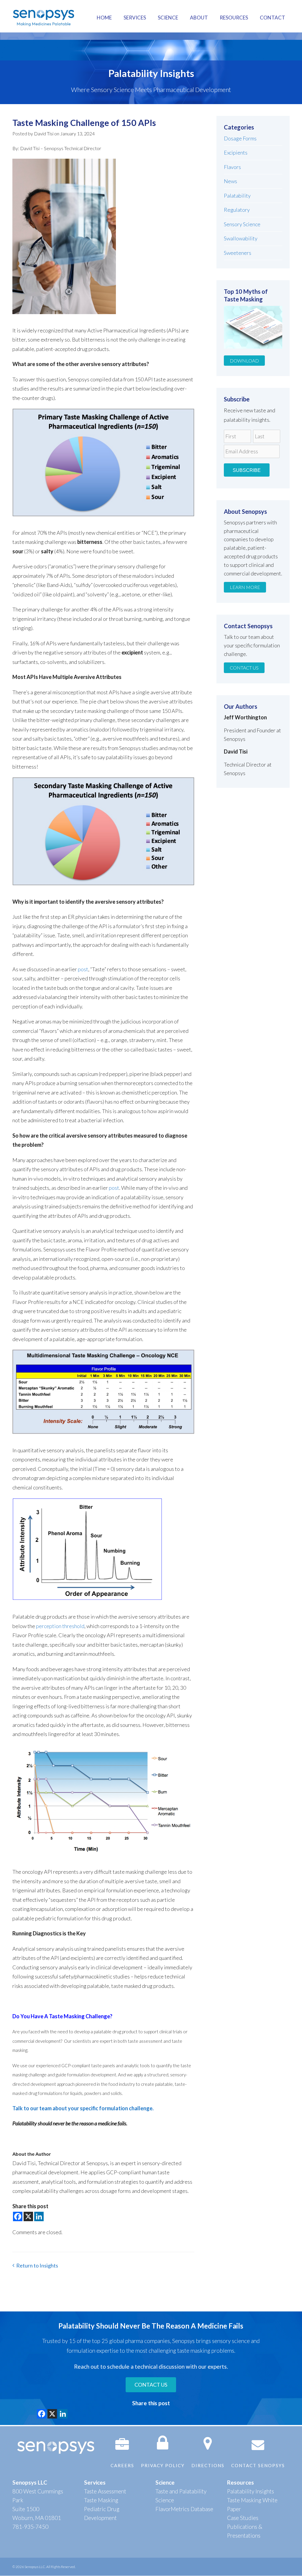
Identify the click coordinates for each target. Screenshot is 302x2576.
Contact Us (244, 668)
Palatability (237, 196)
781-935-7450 (30, 2527)
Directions (208, 2465)
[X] (28, 2216)
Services (135, 18)
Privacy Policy (163, 2465)
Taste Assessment (105, 2491)
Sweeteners (238, 253)
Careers (122, 2465)
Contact (273, 18)
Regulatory (237, 210)
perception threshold (60, 1626)
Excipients (236, 152)
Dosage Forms (240, 138)
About (199, 18)
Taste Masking (101, 2500)
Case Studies (243, 2518)
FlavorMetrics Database (184, 2509)
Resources (234, 18)
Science (168, 18)
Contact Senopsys (258, 2465)
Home (104, 18)
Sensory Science (242, 224)
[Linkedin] (39, 2216)
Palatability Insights (251, 2491)
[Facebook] (18, 2216)
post (83, 969)
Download (244, 361)
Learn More (245, 587)
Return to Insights (37, 2265)
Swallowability (241, 238)
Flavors (232, 167)
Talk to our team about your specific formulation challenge (82, 2108)
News (230, 181)
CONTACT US (151, 2385)
